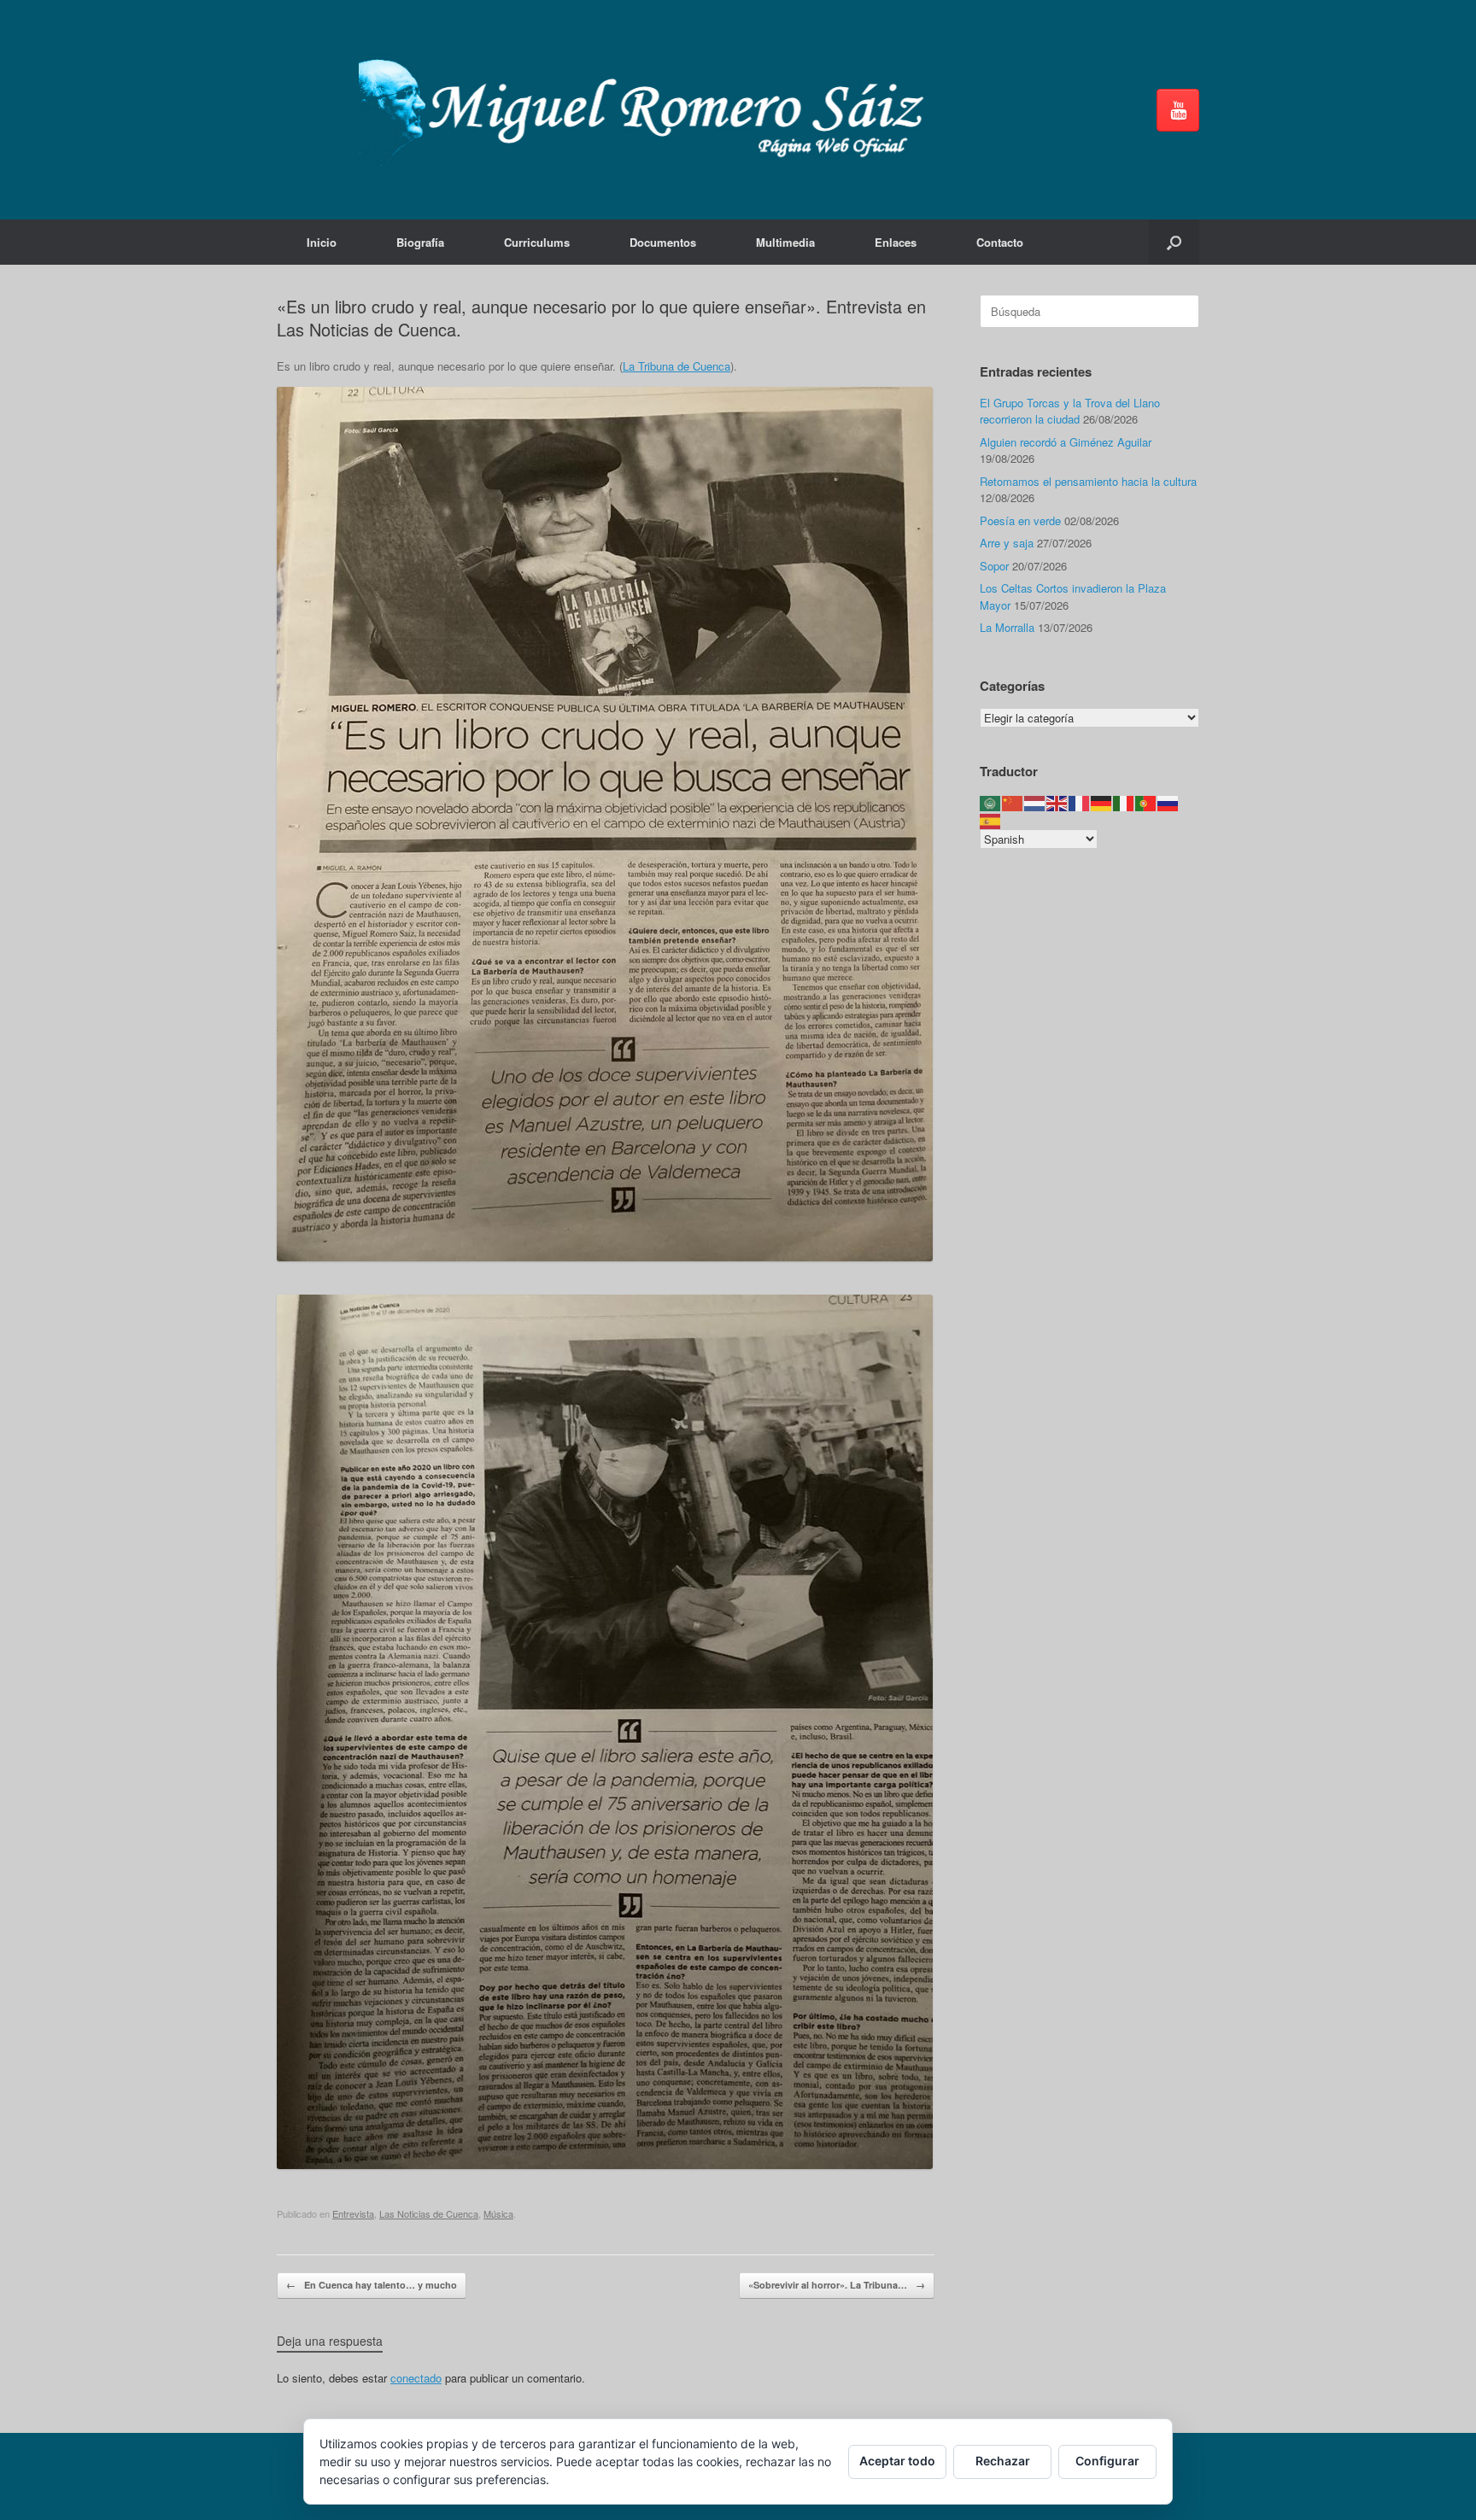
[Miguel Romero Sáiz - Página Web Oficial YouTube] (1178, 110)
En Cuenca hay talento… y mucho (372, 2285)
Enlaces (896, 242)
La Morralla (1007, 627)
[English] (1057, 802)
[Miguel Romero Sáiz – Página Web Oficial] (649, 110)
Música (498, 2213)
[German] (1102, 802)
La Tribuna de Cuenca (676, 366)
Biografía (420, 242)
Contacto (1000, 242)
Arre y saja (1007, 543)
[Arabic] (991, 802)
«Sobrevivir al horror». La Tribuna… (837, 2285)
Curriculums (537, 242)
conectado (416, 2378)
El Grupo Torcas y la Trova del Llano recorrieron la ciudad (1070, 411)
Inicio (322, 242)
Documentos (663, 242)
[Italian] (1124, 802)
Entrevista (353, 2213)
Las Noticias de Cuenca (429, 2213)
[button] (1174, 242)
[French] (1080, 802)
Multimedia (785, 242)
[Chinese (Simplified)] (1013, 802)
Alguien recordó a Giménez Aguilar (1066, 442)
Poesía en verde (1020, 520)
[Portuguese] (1146, 802)
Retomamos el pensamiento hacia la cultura (1088, 481)
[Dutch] (1035, 802)
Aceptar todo (897, 2461)
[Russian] (1168, 802)
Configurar (1107, 2461)
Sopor (994, 566)
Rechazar (1003, 2461)
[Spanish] (991, 819)
